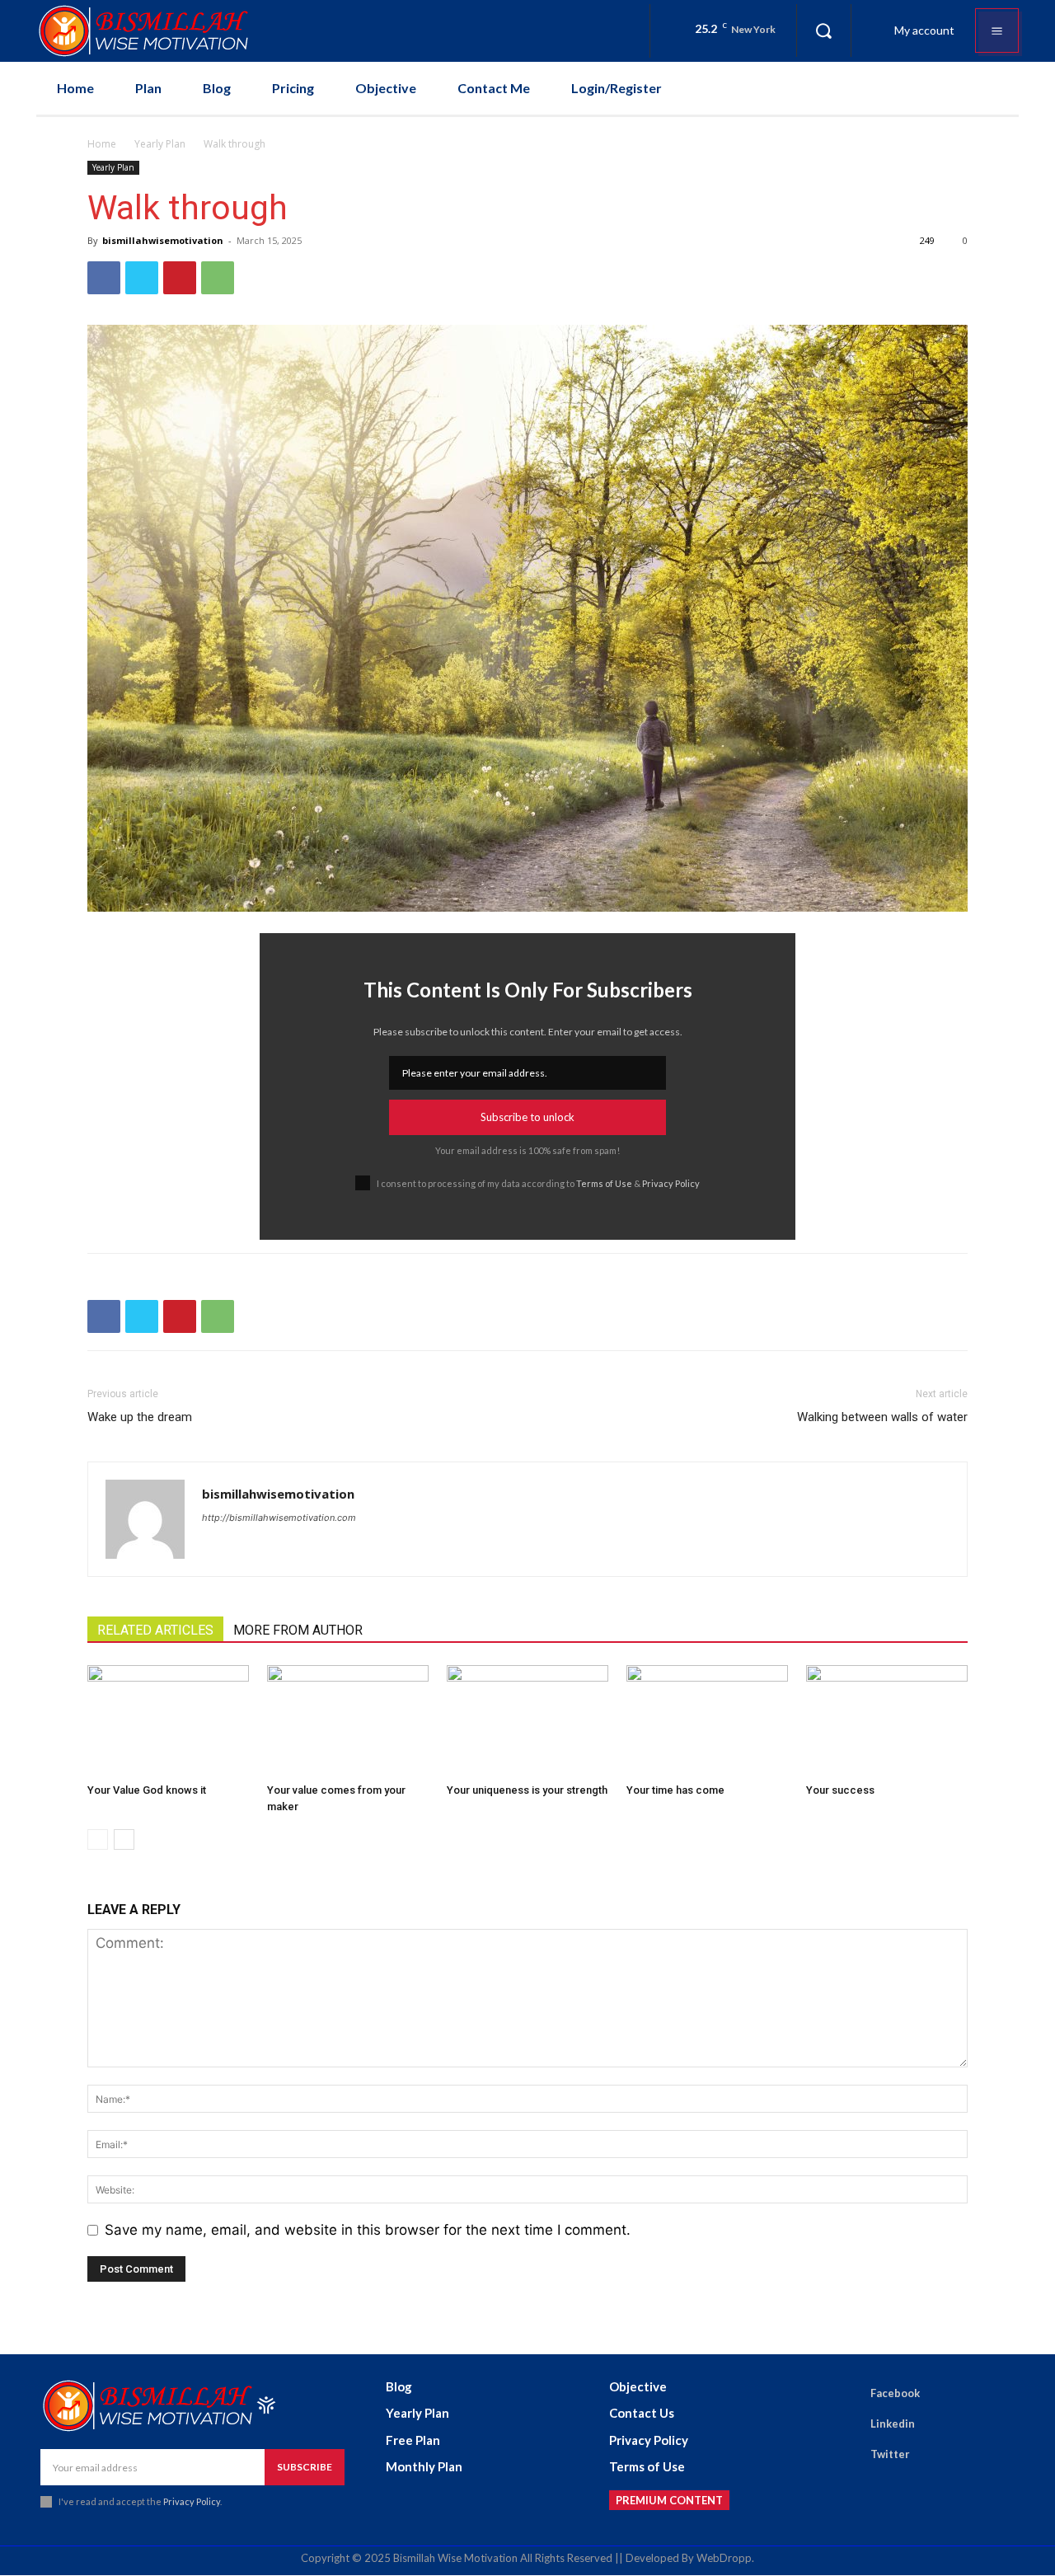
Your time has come (675, 1790)
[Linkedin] (847, 2424)
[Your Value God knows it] (168, 1721)
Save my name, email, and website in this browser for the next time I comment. (368, 2230)
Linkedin (893, 2424)
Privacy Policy (671, 1183)
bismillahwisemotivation (163, 240)
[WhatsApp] (218, 278)
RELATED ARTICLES (155, 1630)
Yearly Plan (160, 144)
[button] (823, 30)
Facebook (895, 2393)
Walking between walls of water (882, 1417)
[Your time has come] (707, 1721)
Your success (840, 1790)
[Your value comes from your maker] (348, 1721)
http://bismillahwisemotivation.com (279, 1518)
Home (102, 144)
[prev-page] (98, 1839)
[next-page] (124, 1839)
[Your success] (887, 1721)
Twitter (890, 2454)
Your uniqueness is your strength (527, 1790)
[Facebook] (104, 278)
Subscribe (305, 2467)
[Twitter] (142, 278)
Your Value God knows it (147, 1790)
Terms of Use (604, 1183)
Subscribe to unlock (527, 1117)
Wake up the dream (140, 1417)
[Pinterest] (180, 278)
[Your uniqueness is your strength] (527, 1721)
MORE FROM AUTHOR (298, 1630)
